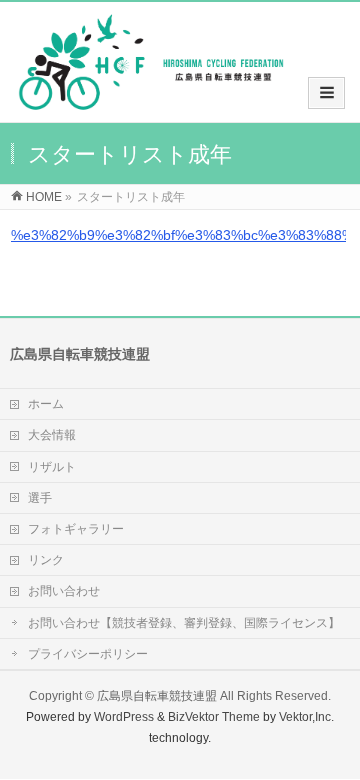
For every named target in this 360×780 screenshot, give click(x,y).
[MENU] (326, 93)
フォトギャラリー (76, 529)
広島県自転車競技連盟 (157, 696)
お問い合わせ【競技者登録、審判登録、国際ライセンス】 (184, 623)
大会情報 (52, 435)
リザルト (52, 467)
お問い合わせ (64, 591)
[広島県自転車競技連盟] (151, 101)
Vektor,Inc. (306, 717)
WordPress (124, 717)
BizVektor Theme (214, 717)
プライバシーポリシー (88, 654)
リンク (46, 560)
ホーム (46, 404)
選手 (40, 498)
